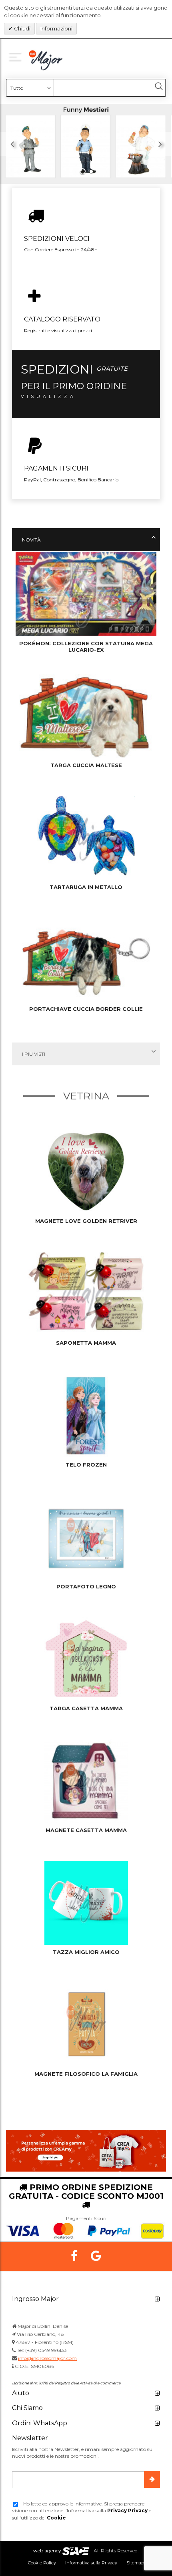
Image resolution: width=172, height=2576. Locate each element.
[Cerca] (159, 86)
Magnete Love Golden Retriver (86, 1221)
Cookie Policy (42, 2563)
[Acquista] (86, 144)
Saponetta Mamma (86, 1343)
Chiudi (22, 28)
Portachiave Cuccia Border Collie (86, 1009)
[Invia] (152, 2479)
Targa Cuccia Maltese (86, 765)
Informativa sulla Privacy (91, 2563)
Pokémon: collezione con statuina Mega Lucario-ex (86, 647)
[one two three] (17, 56)
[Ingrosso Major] (47, 60)
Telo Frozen (86, 1465)
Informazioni (56, 28)
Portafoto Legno (86, 1586)
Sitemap (135, 2563)
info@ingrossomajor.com (47, 2358)
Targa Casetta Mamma (86, 1708)
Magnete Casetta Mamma (86, 1830)
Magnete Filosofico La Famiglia (86, 2074)
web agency (47, 2551)
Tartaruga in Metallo (86, 887)
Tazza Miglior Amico (86, 1952)
